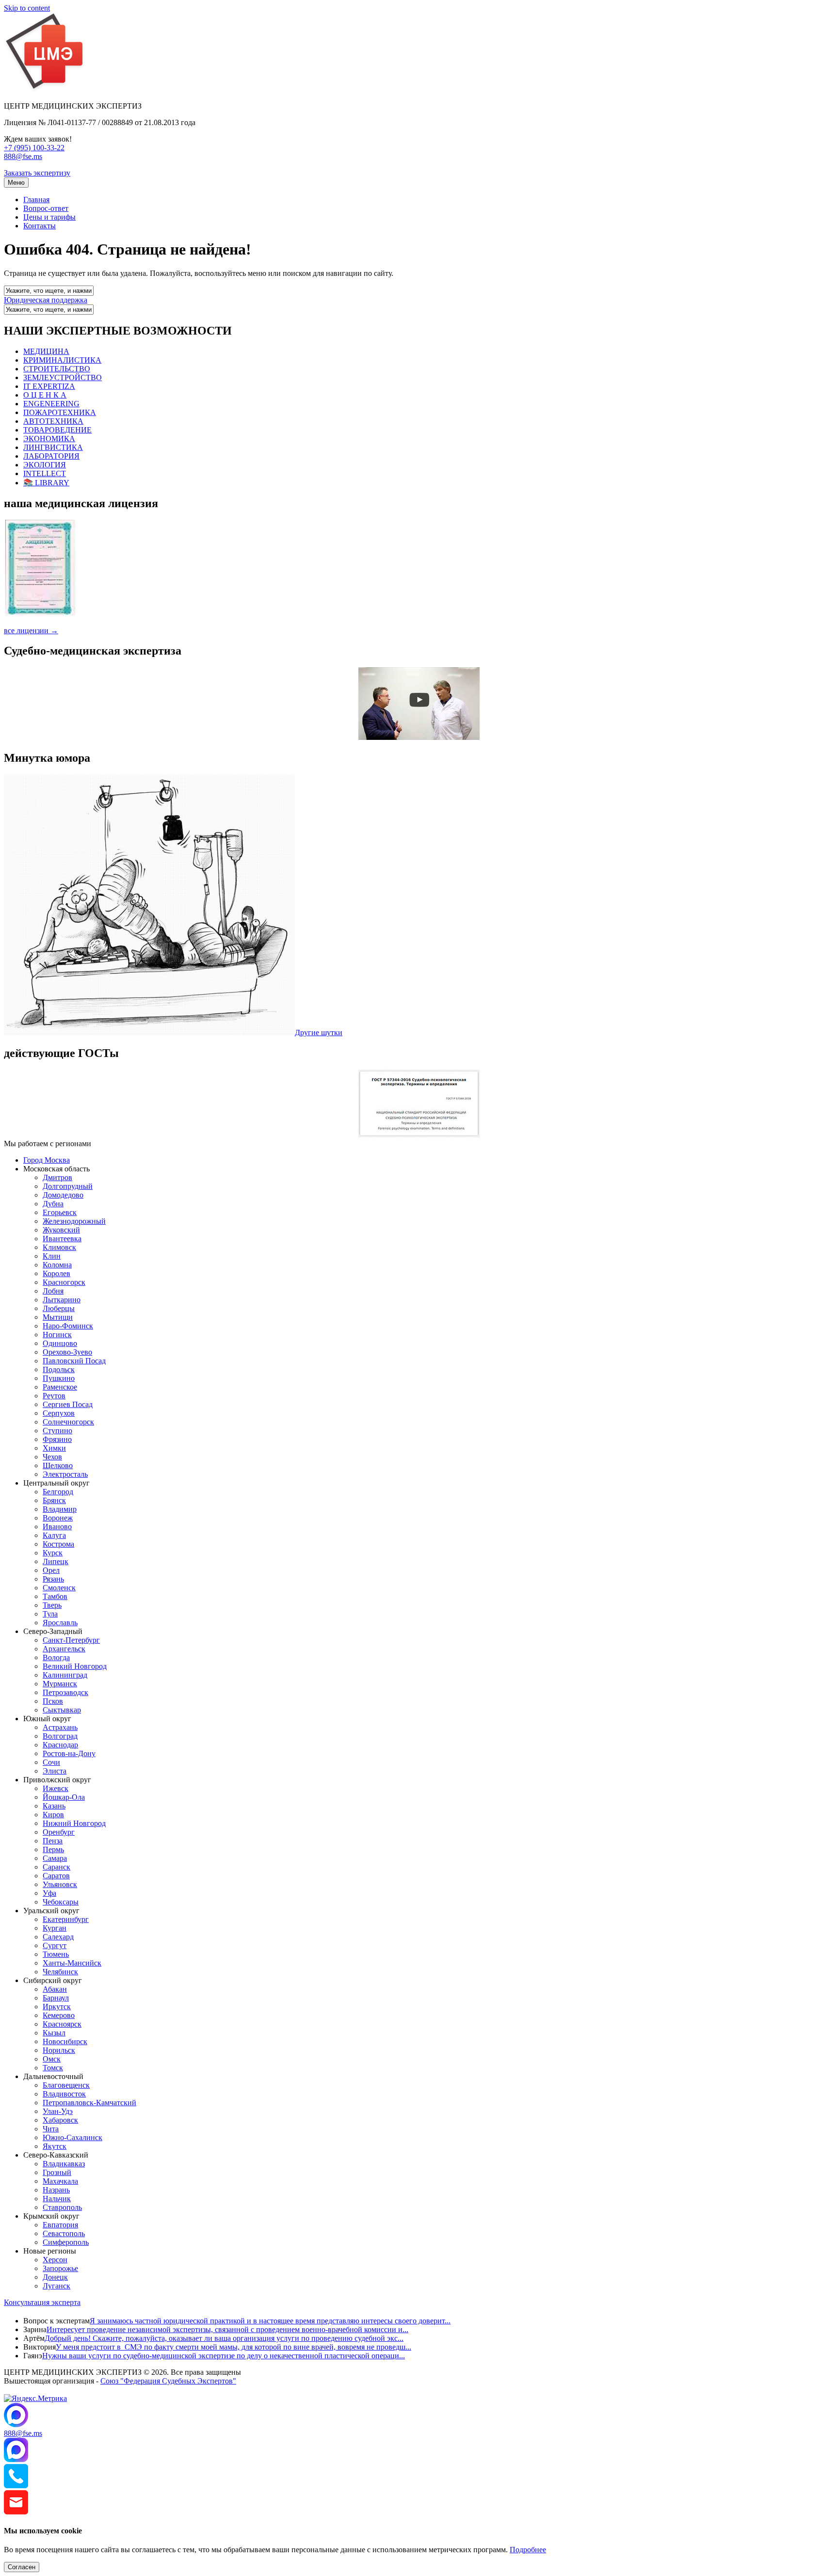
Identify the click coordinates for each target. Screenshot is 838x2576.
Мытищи (58, 1317)
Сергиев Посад (68, 1404)
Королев (56, 1273)
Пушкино (59, 1378)
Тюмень (56, 1954)
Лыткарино (62, 1300)
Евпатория (60, 2225)
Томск (53, 2068)
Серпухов (59, 1413)
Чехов (52, 1457)
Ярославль (60, 1623)
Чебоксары (61, 1902)
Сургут (55, 1945)
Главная (36, 200)
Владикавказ (64, 2164)
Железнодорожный (74, 1221)
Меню (16, 183)
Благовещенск (66, 2085)
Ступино (57, 1431)
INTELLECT (45, 473)
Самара (55, 1858)
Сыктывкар (62, 1710)
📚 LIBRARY (46, 483)
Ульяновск (60, 1884)
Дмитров (57, 1177)
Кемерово (59, 2015)
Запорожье (60, 2268)
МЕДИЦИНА (46, 351)
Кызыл (54, 2033)
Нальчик (57, 2199)
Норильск (59, 2050)
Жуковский (61, 1230)
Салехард (58, 1937)
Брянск (54, 1500)
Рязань (53, 1579)
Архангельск (64, 1649)
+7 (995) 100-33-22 (34, 148)
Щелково (58, 1465)
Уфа (49, 1893)
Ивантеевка (62, 1239)
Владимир (60, 1509)
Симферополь (66, 2242)
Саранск (56, 1867)
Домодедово (63, 1195)
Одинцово (60, 1343)
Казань (54, 1806)
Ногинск (57, 1335)
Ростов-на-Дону (69, 1753)
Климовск (59, 1247)
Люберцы (59, 1308)
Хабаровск (60, 2120)
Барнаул (56, 1998)
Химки (54, 1448)
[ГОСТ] (419, 1135)
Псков (53, 1701)
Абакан (55, 1989)
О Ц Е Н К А (45, 395)
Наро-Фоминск (68, 1326)
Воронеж (58, 1518)
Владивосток (64, 2094)
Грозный (57, 2172)
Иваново (57, 1527)
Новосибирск (65, 2041)
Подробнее (528, 2550)
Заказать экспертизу (37, 173)
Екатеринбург (66, 1919)
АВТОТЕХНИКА (53, 421)
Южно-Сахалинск (73, 2137)
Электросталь (65, 1474)
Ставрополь (62, 2207)
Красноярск (62, 2024)
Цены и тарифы (49, 217)
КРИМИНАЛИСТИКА (62, 360)
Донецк (55, 2277)
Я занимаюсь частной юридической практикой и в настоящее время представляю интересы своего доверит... (270, 2321)
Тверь (52, 1605)
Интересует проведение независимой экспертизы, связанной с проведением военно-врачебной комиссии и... (227, 2329)
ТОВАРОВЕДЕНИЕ (57, 430)
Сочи (51, 1762)
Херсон (55, 2260)
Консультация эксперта (42, 2302)
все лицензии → (31, 631)
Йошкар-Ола (64, 1797)
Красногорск (64, 1282)
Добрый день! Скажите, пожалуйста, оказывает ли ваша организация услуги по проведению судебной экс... (224, 2338)
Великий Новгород (75, 1666)
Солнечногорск (68, 1422)
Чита (51, 2129)
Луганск (56, 2286)
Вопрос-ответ (46, 208)
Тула (50, 1614)
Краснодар (60, 1745)
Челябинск (60, 1972)
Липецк (56, 1561)
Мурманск (60, 1684)
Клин (52, 1256)
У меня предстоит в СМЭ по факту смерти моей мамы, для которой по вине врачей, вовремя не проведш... (234, 2347)
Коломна (57, 1265)
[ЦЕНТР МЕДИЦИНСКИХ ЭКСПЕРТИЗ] (45, 89)
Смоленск (59, 1588)
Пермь (53, 1849)
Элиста (55, 1771)
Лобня (53, 1291)
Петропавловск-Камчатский (89, 2103)
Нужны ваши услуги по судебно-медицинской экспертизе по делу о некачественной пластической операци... (224, 2356)
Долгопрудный (68, 1186)
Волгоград (60, 1736)
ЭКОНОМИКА (49, 439)
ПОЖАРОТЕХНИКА (60, 412)
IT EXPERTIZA (49, 386)
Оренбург (59, 1832)
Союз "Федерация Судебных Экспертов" (168, 2381)
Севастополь (64, 2233)
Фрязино (57, 1439)
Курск (53, 1553)
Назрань (56, 2190)
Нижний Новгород (74, 1823)
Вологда (56, 1657)
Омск (52, 2059)
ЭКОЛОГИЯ (45, 465)
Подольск (59, 1369)
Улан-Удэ (58, 2111)
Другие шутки (319, 1032)
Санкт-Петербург (71, 1640)
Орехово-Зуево (67, 1352)
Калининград (65, 1675)
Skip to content (27, 8)
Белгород (58, 1492)
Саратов (56, 1876)
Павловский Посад (74, 1361)
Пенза (53, 1841)
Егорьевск (60, 1212)
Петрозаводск (65, 1692)
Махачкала (60, 2181)
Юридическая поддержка (46, 300)
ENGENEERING (51, 404)
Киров (53, 1815)
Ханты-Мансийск (72, 1963)
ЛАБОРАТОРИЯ (51, 456)
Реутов (54, 1396)
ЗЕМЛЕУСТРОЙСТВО (63, 377)
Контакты (40, 226)
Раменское (60, 1387)
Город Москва (47, 1160)
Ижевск (56, 1788)
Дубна (53, 1204)
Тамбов (55, 1596)
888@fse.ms (23, 156)
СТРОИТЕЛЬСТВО (57, 369)
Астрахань (60, 1727)
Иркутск (57, 2007)
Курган (55, 1928)
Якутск (55, 2146)
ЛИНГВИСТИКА (53, 447)
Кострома (58, 1544)
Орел (51, 1570)
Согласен (22, 2567)
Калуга (54, 1535)
